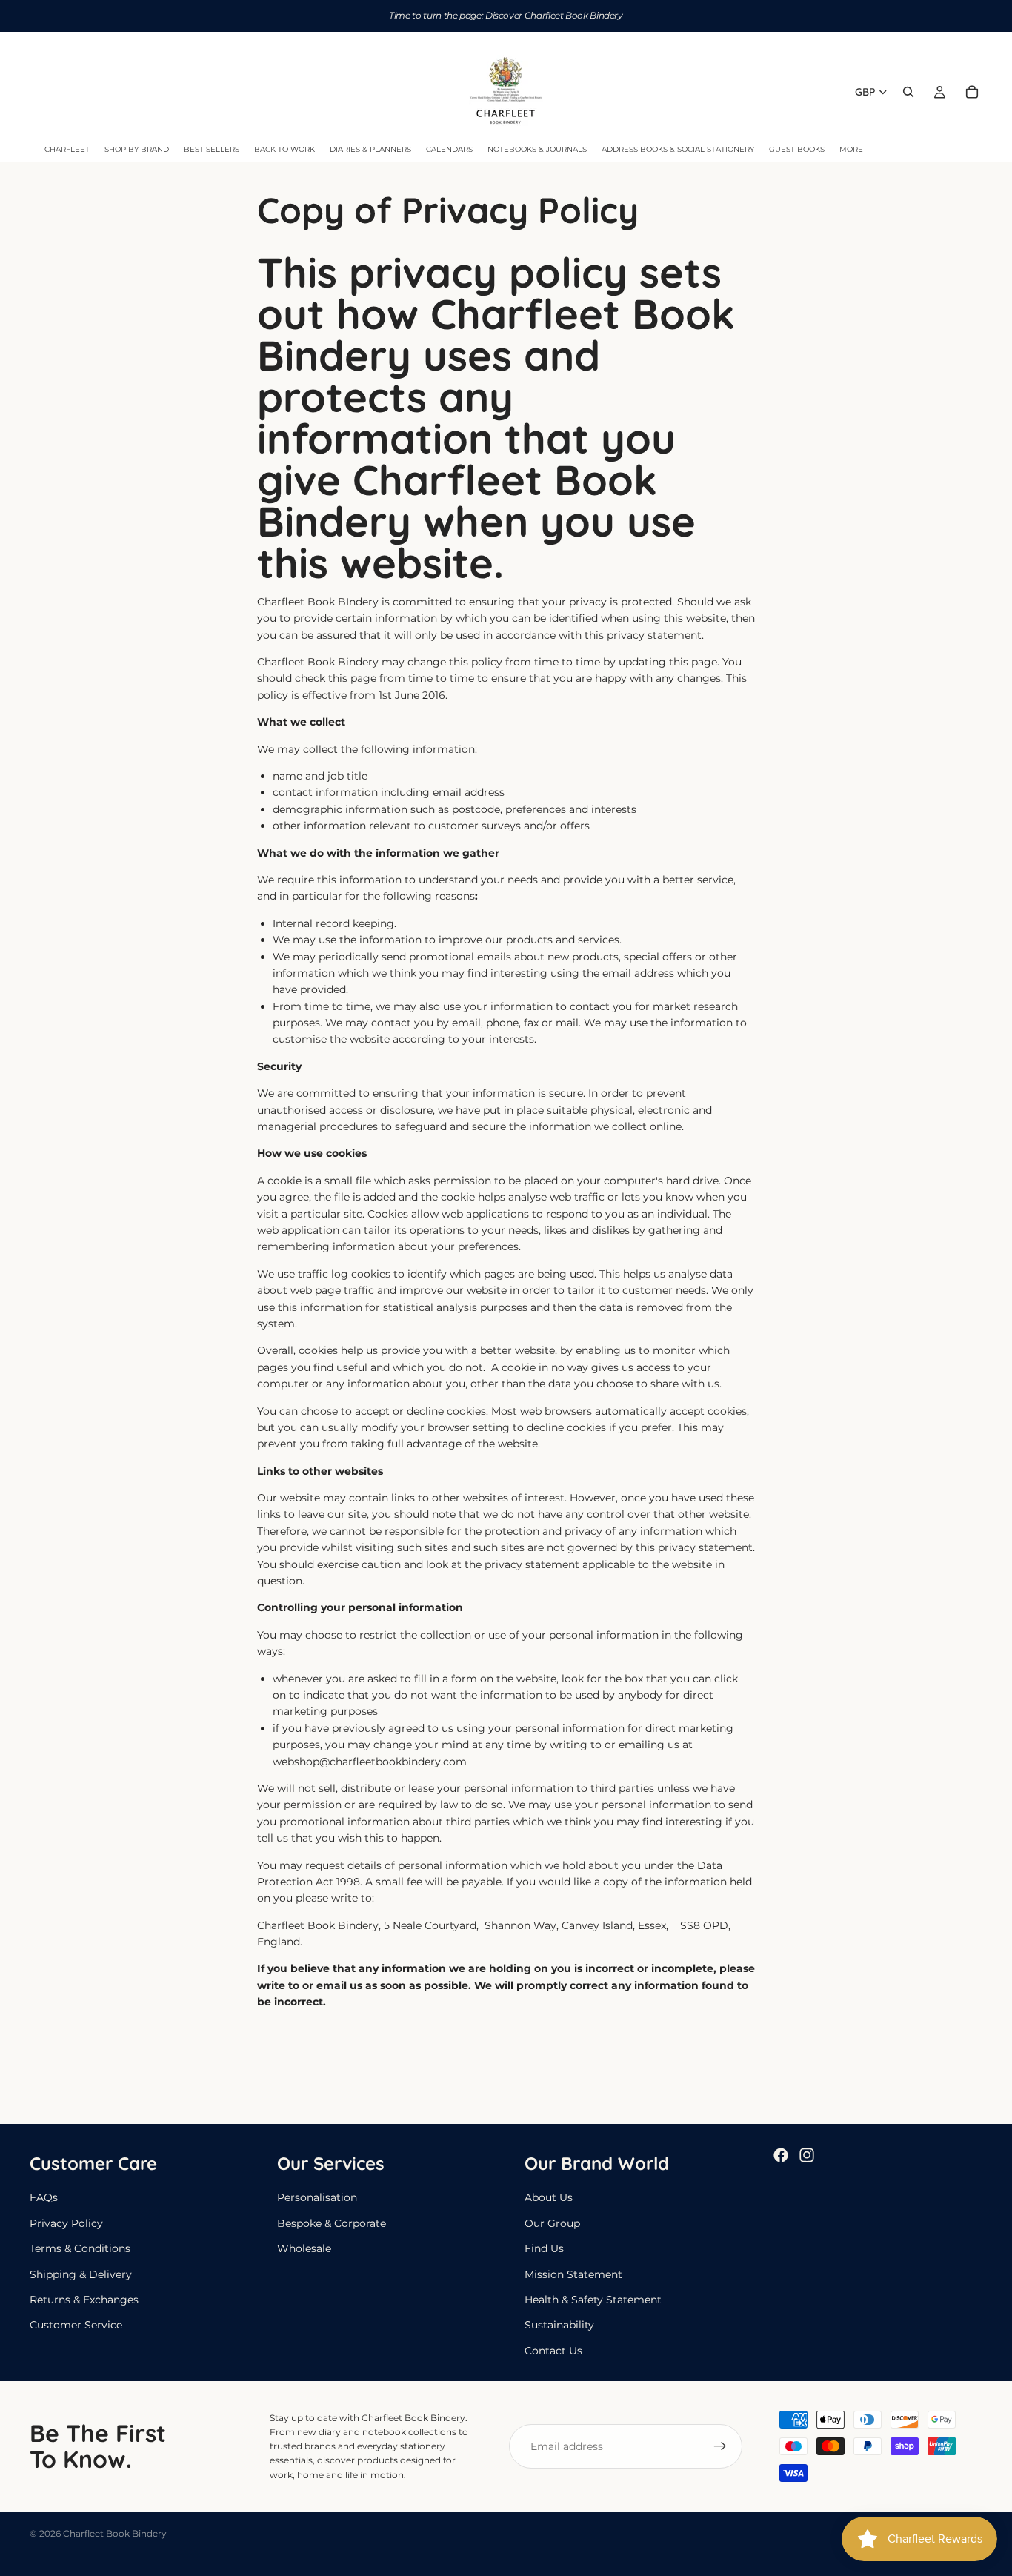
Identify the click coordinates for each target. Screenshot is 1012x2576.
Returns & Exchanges (84, 2300)
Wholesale (304, 2248)
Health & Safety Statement (593, 2300)
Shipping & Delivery (81, 2274)
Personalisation (317, 2197)
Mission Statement (573, 2274)
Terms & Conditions (80, 2248)
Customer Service (76, 2325)
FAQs (44, 2197)
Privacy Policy (66, 2223)
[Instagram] (807, 2155)
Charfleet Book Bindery (115, 2533)
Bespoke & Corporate (332, 2223)
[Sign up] (720, 2446)
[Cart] (972, 92)
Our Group (552, 2223)
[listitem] (851, 150)
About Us (549, 2197)
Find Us (544, 2248)
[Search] (908, 92)
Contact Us (553, 2350)
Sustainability (559, 2325)
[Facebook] (781, 2155)
